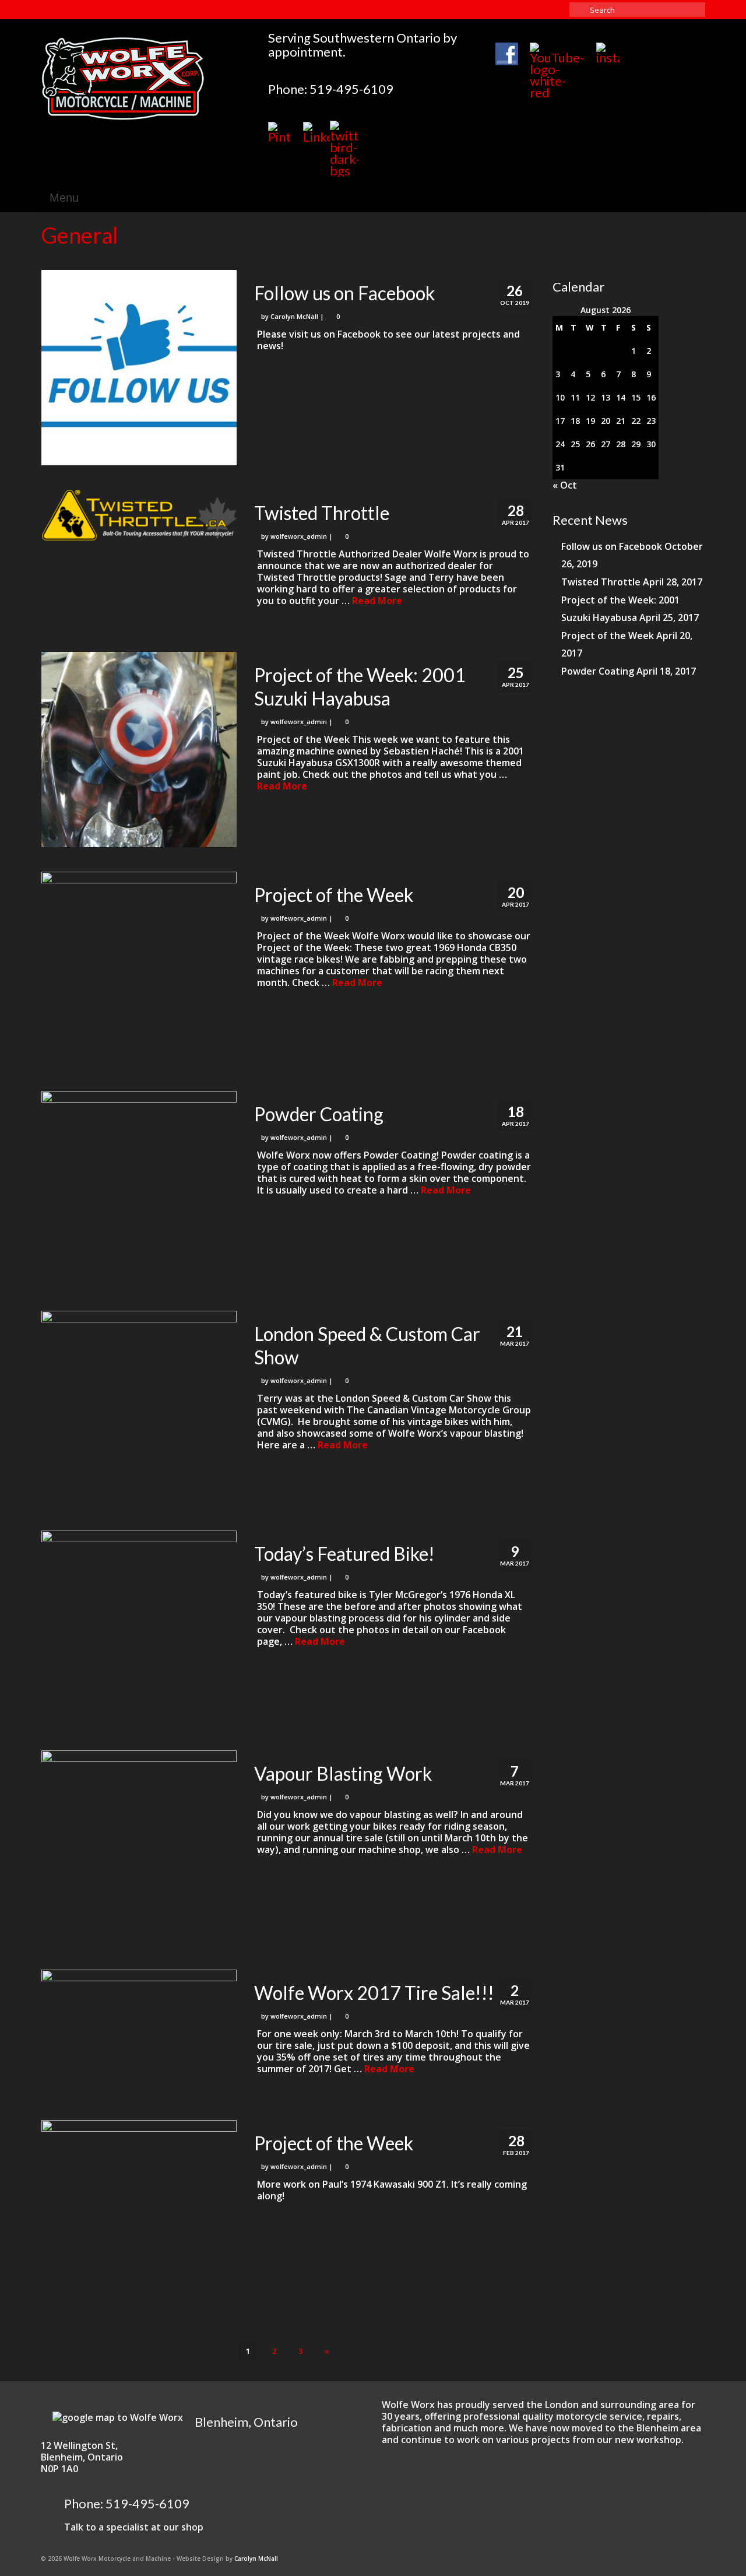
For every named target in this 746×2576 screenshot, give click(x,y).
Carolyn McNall (294, 316)
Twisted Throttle (601, 582)
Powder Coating (598, 671)
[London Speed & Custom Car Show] (139, 1408)
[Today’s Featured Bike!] (139, 1628)
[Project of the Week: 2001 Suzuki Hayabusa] (139, 750)
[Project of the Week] (139, 969)
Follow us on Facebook (612, 546)
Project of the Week (608, 636)
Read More (377, 601)
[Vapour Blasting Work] (139, 1848)
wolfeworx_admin (299, 536)
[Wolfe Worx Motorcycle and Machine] (146, 78)
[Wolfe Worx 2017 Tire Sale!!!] (139, 2018)
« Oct (565, 485)
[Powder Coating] (139, 1189)
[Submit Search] (578, 10)
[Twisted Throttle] (139, 515)
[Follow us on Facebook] (139, 368)
